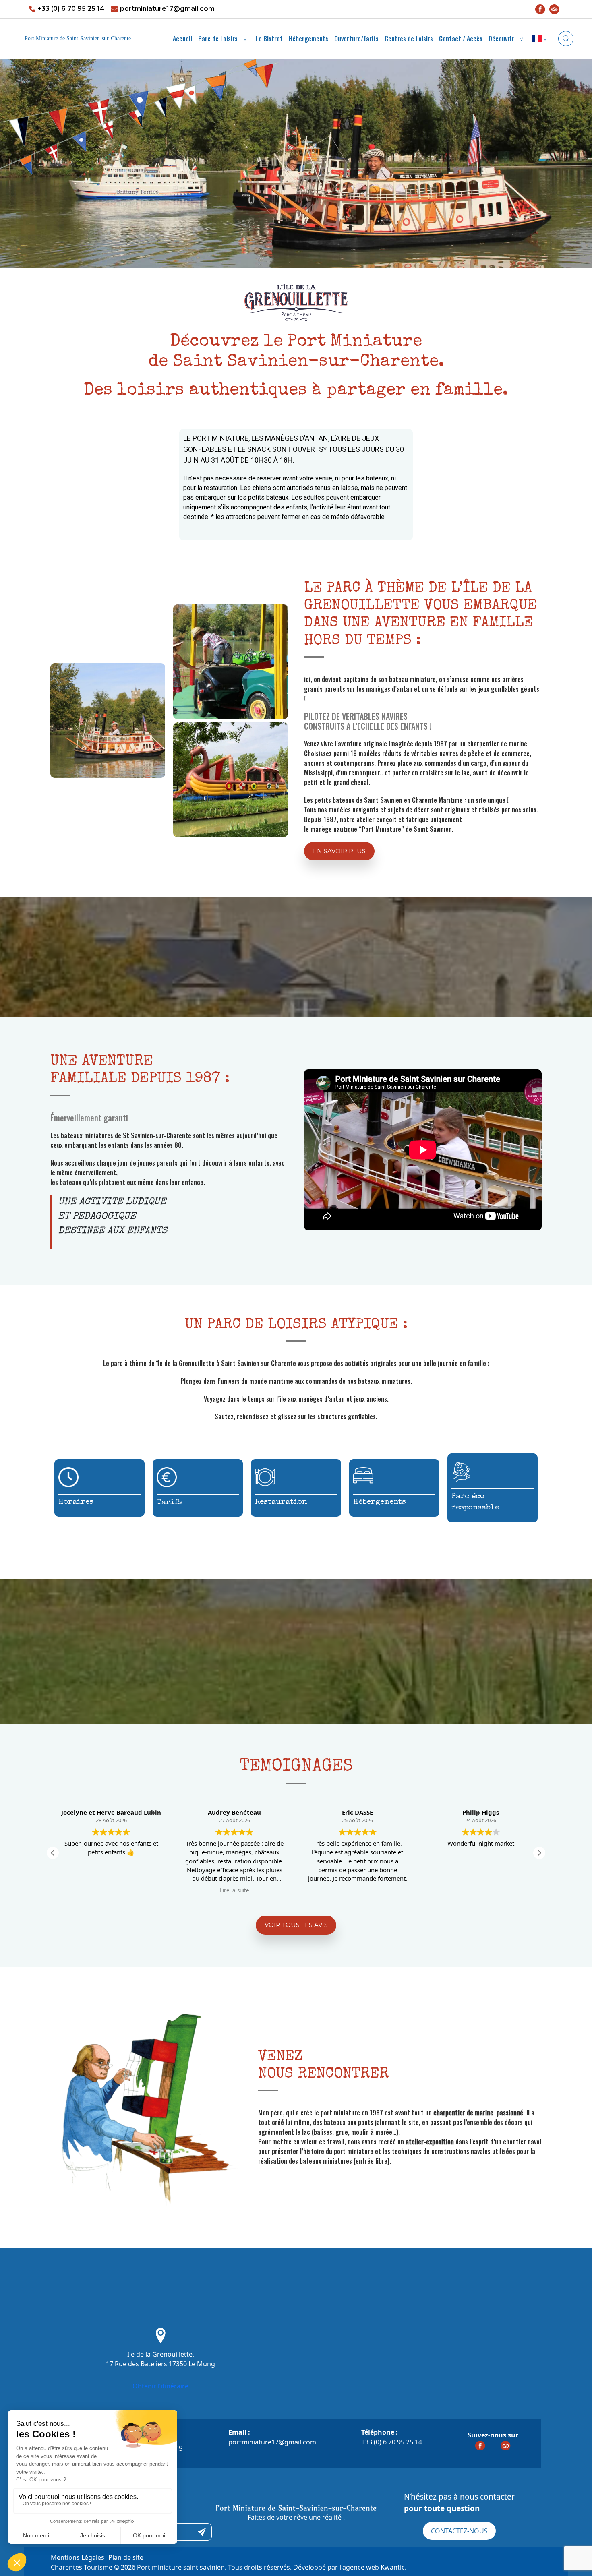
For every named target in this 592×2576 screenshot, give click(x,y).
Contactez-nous (459, 2531)
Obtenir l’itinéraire (160, 2386)
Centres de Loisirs (409, 39)
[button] (339, 851)
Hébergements (308, 39)
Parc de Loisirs (218, 39)
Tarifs (169, 1503)
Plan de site (126, 2557)
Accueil (182, 39)
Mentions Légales (78, 2557)
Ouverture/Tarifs (356, 39)
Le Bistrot (269, 39)
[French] (541, 39)
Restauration (281, 1502)
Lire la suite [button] (111, 1890)
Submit (202, 2532)
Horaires (76, 1502)
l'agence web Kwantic (372, 2567)
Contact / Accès (461, 39)
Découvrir (501, 39)
